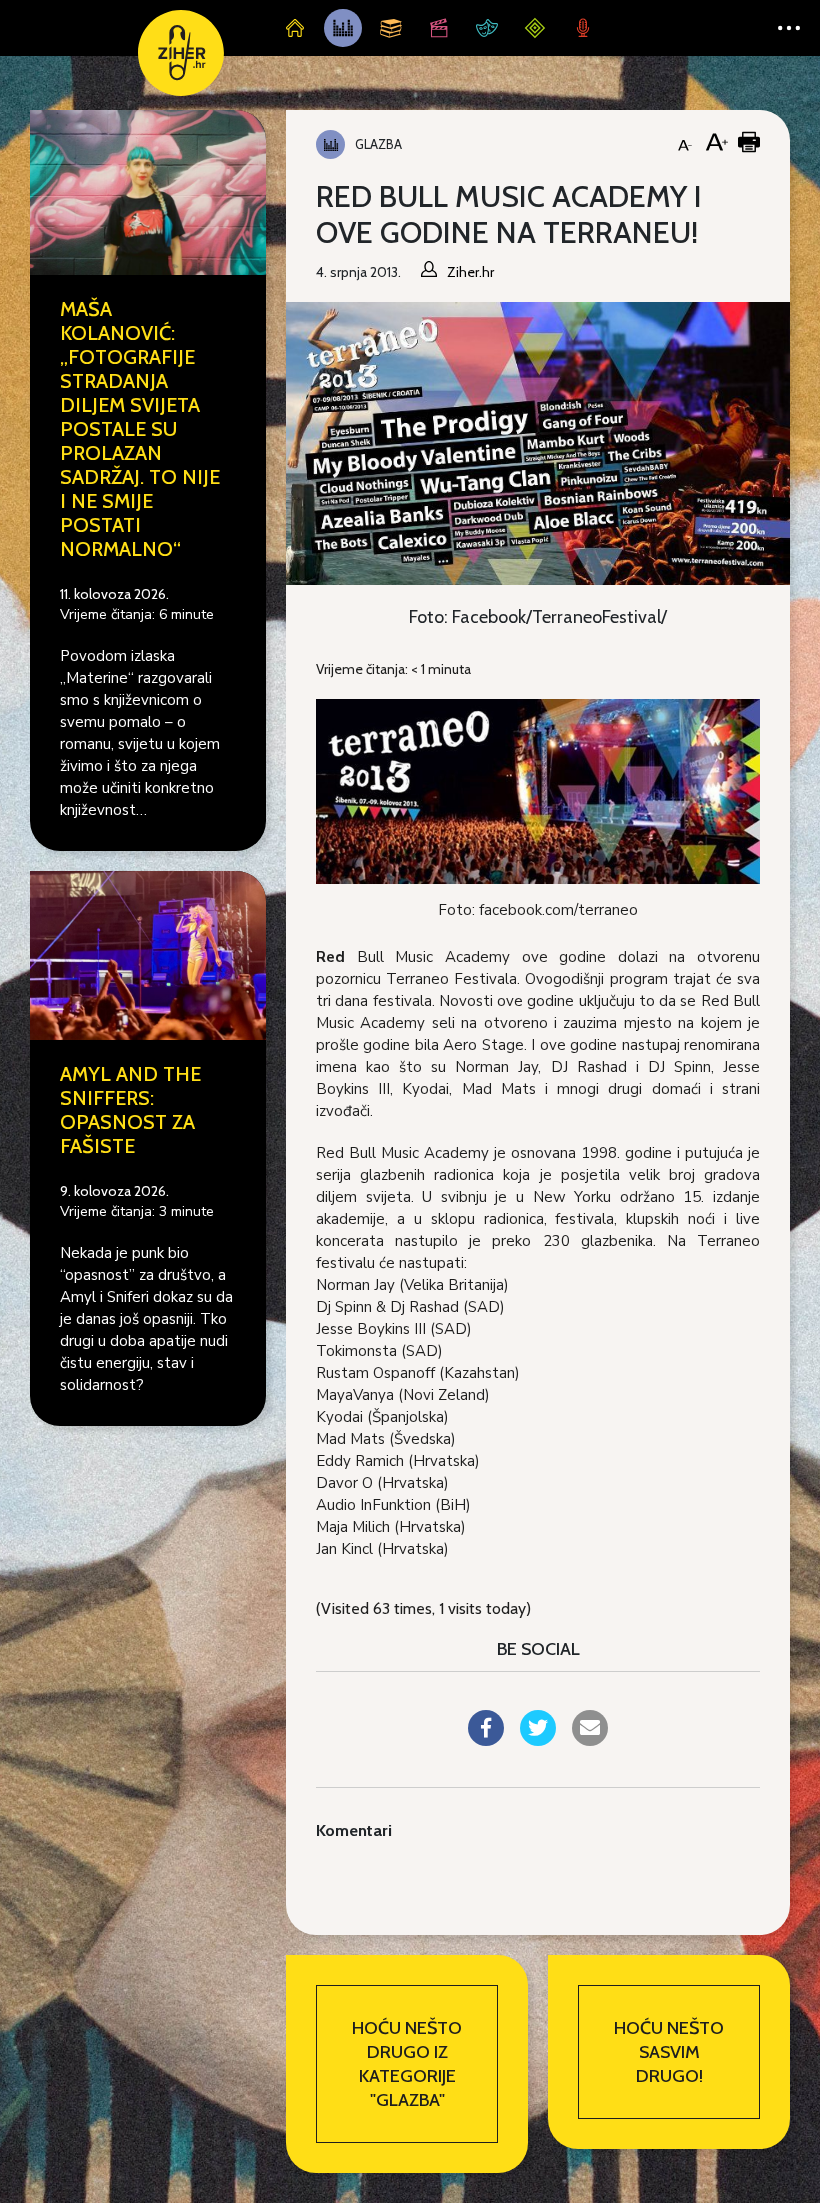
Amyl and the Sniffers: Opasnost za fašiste (130, 1110)
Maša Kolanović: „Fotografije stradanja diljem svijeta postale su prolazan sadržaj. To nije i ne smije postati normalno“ (140, 429)
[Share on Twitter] (538, 1740)
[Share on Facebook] (486, 1740)
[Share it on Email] (590, 1740)
